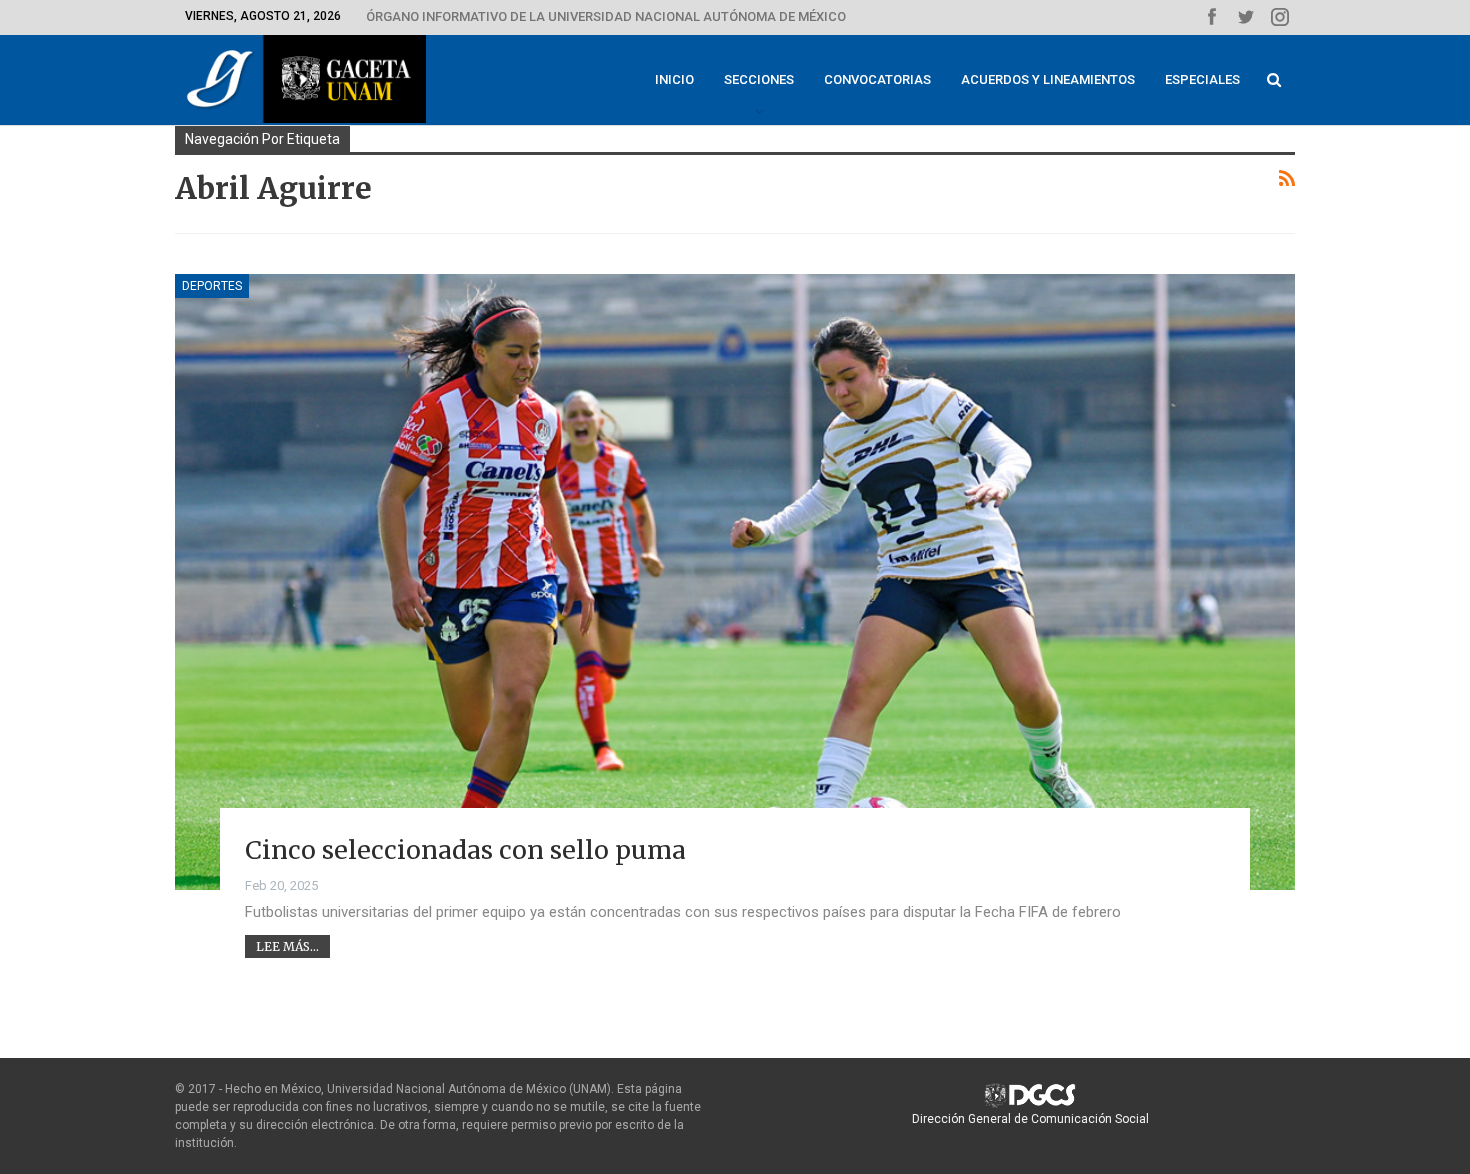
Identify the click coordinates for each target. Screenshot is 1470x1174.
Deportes (212, 286)
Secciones (759, 79)
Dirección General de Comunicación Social (1030, 1119)
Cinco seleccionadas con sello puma (465, 850)
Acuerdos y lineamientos (1048, 79)
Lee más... (287, 946)
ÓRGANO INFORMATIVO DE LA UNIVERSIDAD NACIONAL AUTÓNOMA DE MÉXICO (606, 16)
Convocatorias (877, 79)
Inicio (674, 79)
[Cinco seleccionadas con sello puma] (735, 582)
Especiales (1202, 79)
